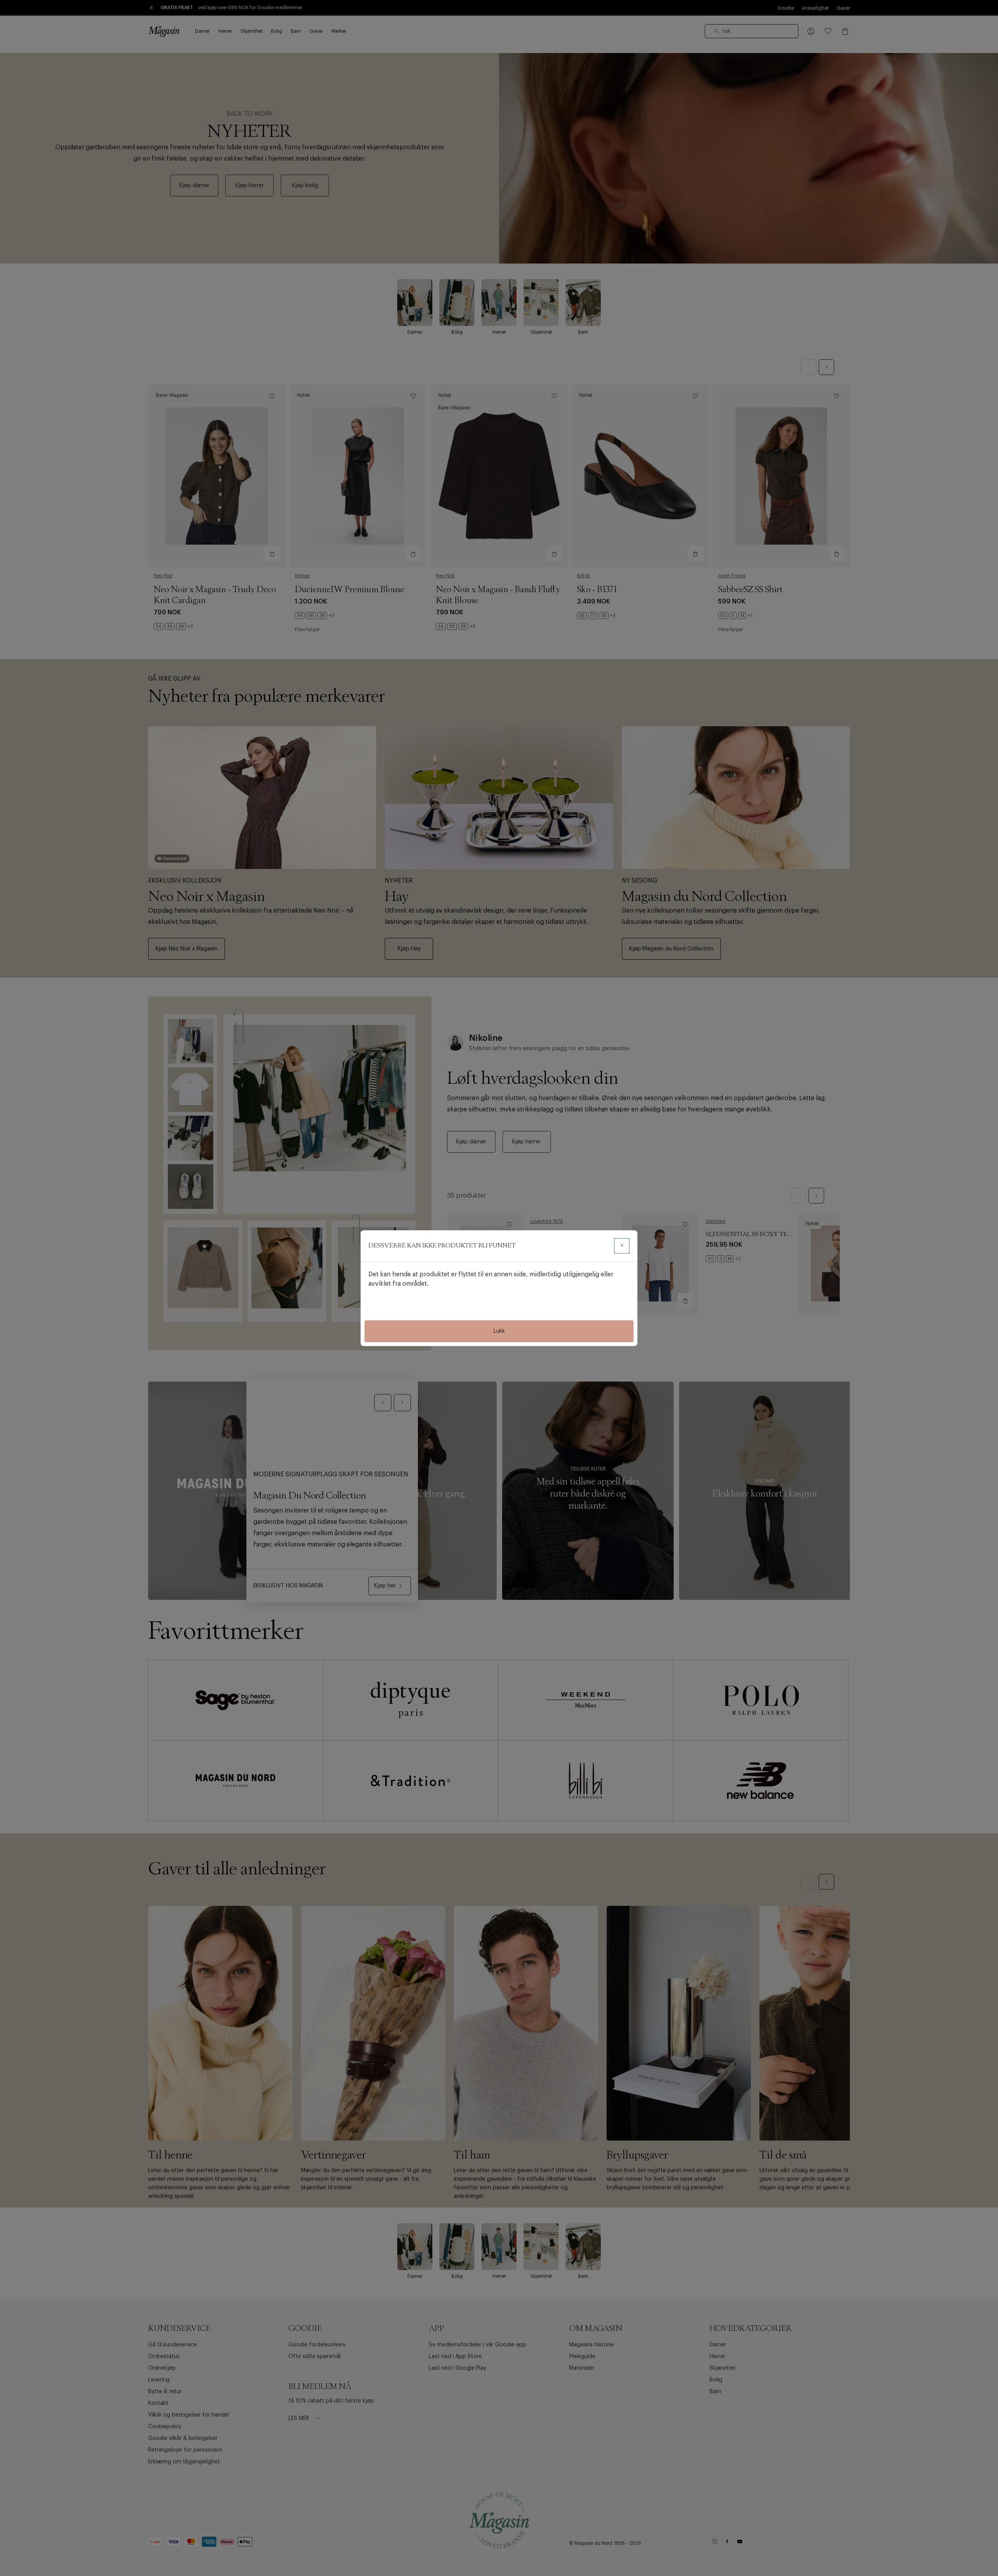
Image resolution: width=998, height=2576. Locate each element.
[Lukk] (622, 1246)
